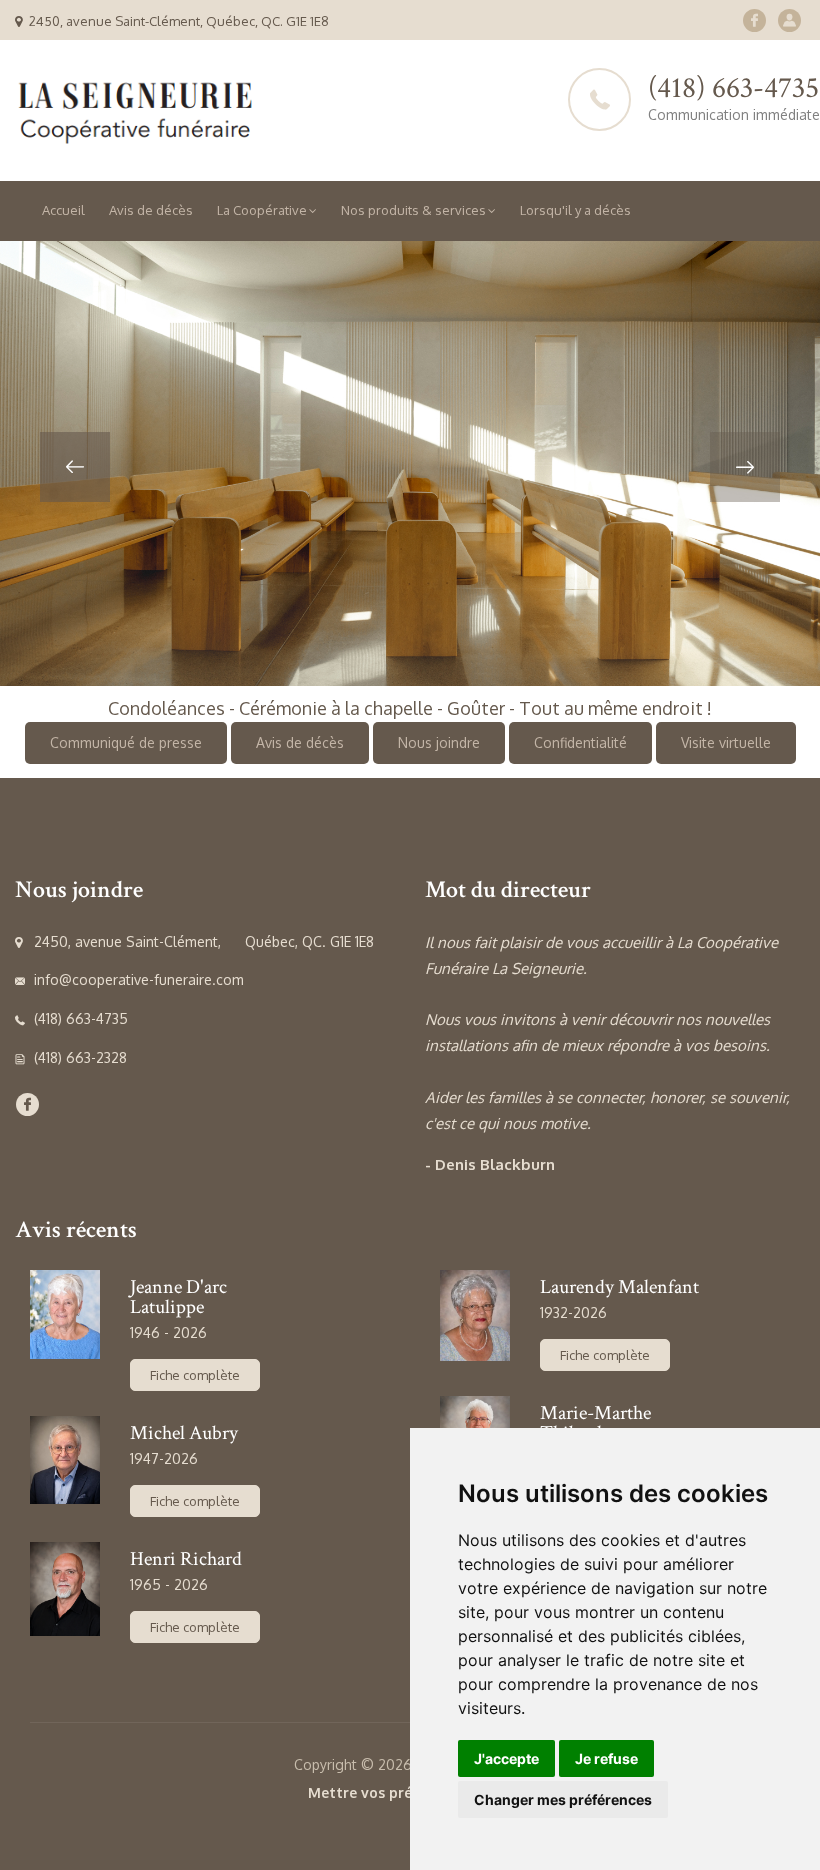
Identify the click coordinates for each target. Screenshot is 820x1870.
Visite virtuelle (726, 742)
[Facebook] (754, 20)
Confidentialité (580, 742)
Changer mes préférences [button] (563, 1799)
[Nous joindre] (789, 20)
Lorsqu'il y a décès (575, 210)
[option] (410, 463)
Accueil (63, 210)
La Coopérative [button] (262, 210)
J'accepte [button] (506, 1758)
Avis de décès (151, 210)
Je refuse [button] (606, 1758)
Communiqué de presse (126, 742)
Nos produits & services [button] (413, 210)
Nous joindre (439, 742)
